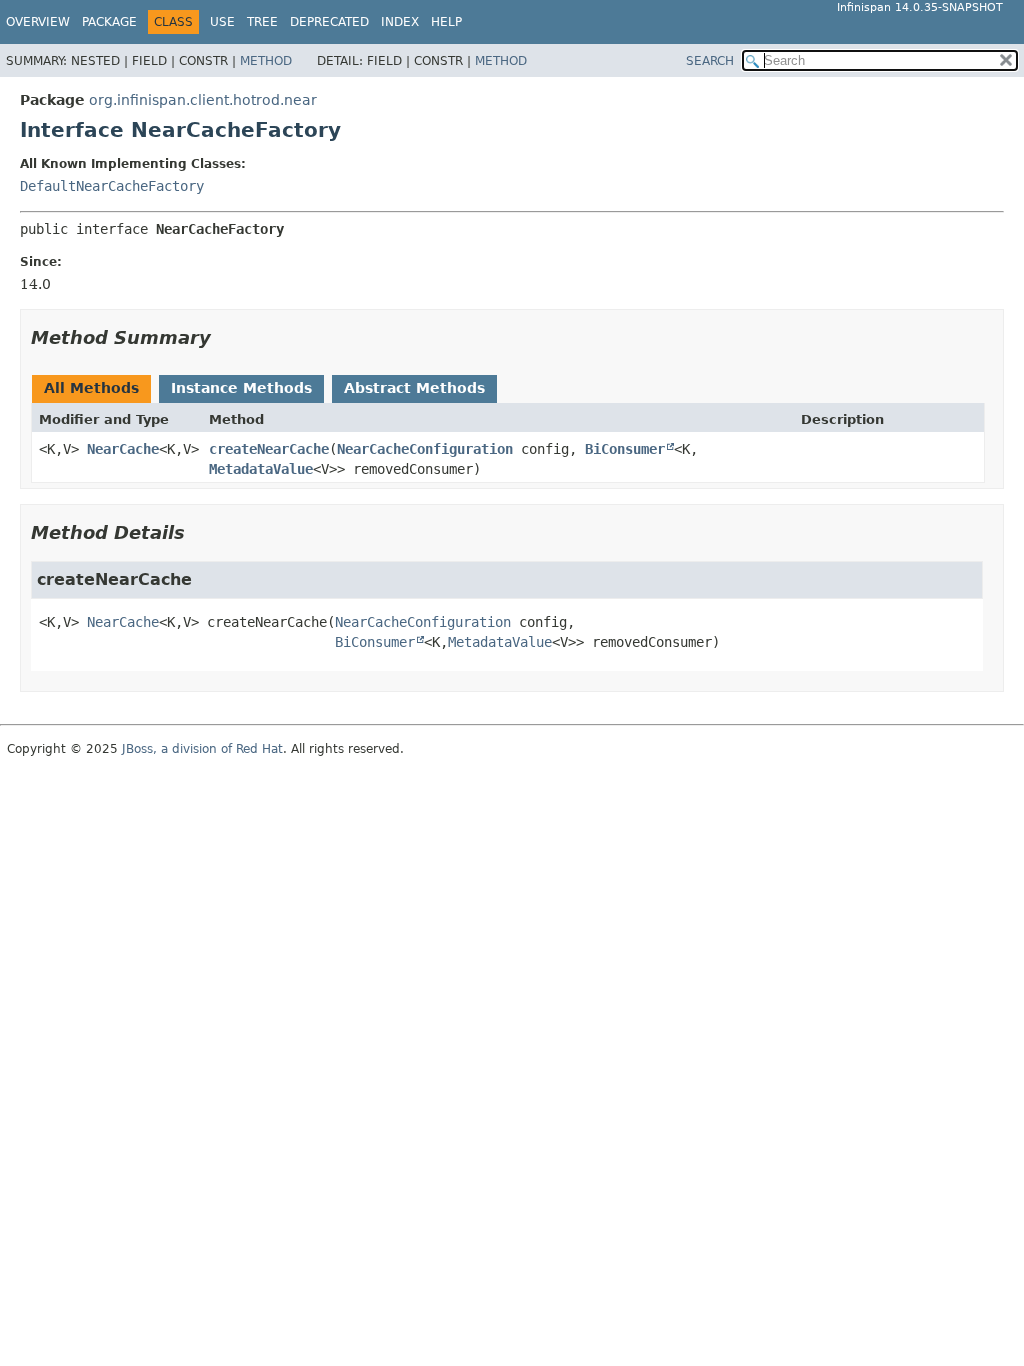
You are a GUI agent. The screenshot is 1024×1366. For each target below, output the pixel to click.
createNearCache (269, 449)
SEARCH (710, 61)
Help (446, 22)
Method (266, 61)
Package (109, 22)
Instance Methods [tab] (241, 388)
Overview (38, 22)
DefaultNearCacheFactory (112, 186)
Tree (262, 22)
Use (222, 22)
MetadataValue (261, 469)
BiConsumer (625, 449)
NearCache (123, 449)
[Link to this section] (225, 337)
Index (400, 22)
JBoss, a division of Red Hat (202, 749)
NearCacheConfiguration (425, 449)
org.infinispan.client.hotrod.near (203, 100)
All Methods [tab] (91, 388)
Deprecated (329, 22)
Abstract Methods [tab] (414, 388)
